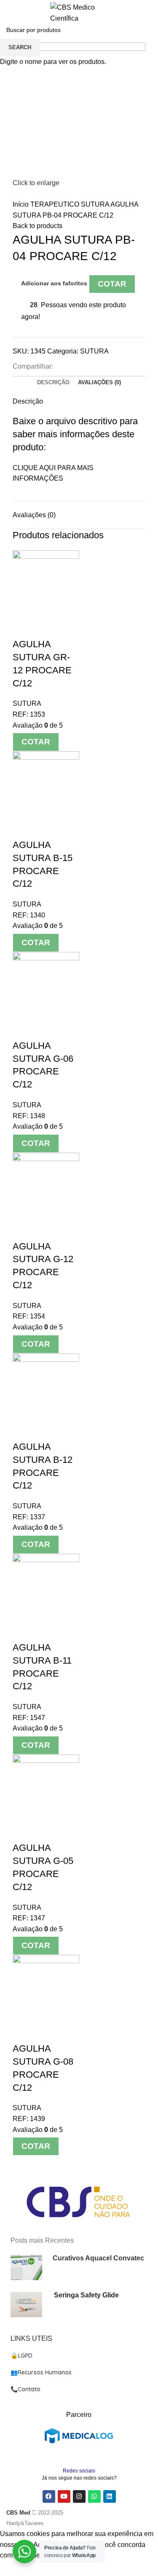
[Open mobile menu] (10, 13)
